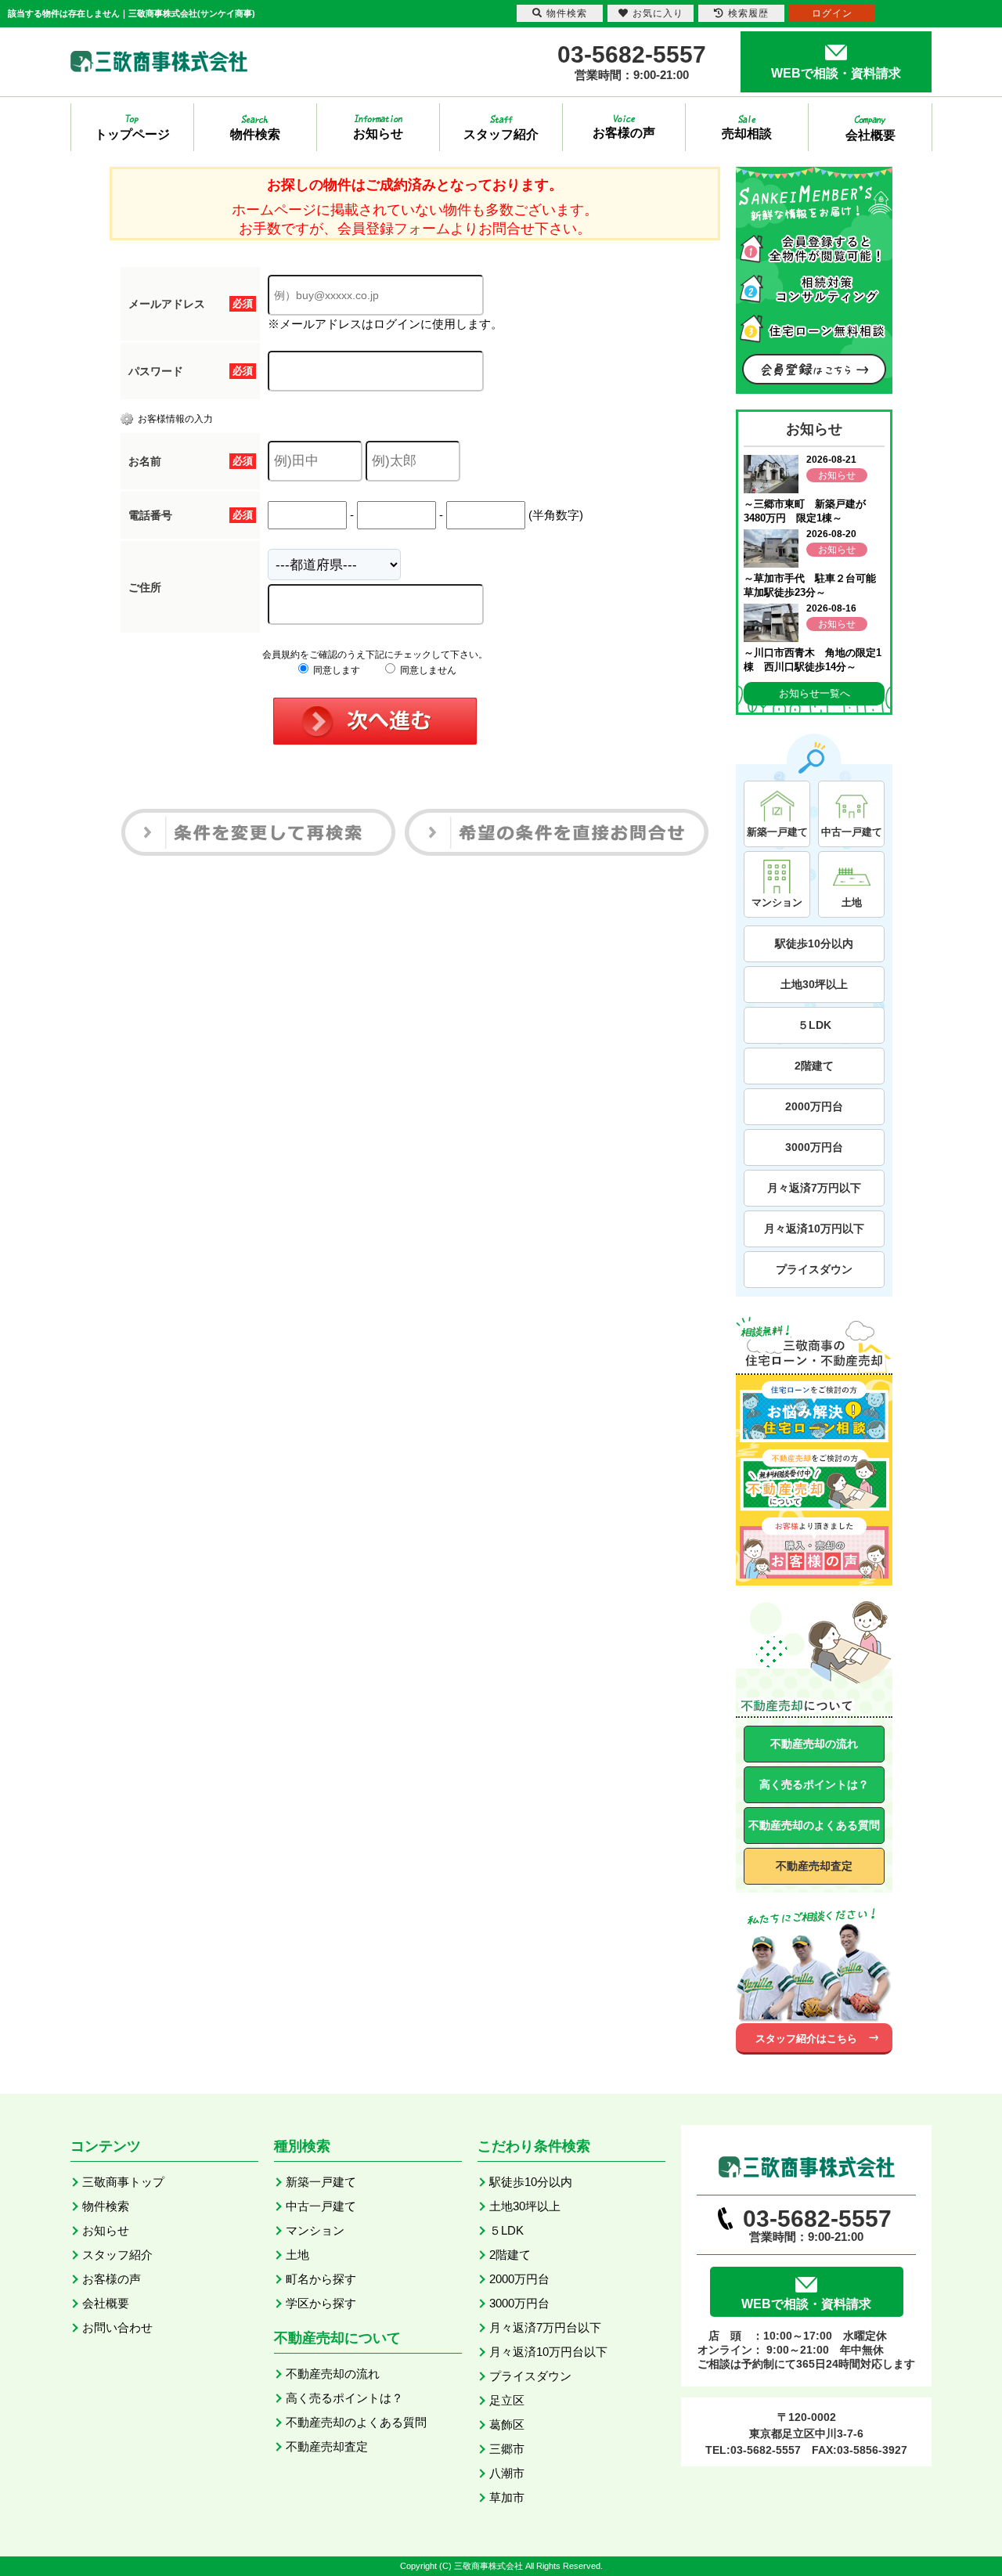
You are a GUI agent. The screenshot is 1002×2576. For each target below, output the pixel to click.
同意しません (427, 670)
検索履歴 (748, 13)
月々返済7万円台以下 (545, 2327)
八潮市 (507, 2473)
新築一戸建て (321, 2182)
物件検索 (106, 2206)
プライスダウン (814, 1269)
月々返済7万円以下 (814, 1188)
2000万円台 (814, 1106)
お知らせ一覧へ (815, 693)
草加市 (507, 2497)
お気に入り (658, 13)
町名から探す (321, 2279)
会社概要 (106, 2303)
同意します (335, 670)
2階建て (814, 1066)
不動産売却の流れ (814, 1744)
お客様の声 (112, 2279)
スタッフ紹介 (117, 2255)
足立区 (507, 2400)
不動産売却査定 (814, 1866)
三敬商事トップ (123, 2182)
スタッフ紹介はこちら (806, 2038)
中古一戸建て (321, 2206)
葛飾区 (507, 2424)
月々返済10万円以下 (814, 1228)
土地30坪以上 (814, 984)
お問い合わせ (117, 2327)
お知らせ (106, 2230)
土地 (297, 2255)
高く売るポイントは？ (814, 1784)
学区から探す (321, 2303)
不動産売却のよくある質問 (814, 1825)
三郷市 (507, 2449)
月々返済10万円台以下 (548, 2352)
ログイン (832, 13)
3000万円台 (814, 1147)
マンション (315, 2230)
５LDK (815, 1025)
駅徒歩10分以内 (814, 943)
